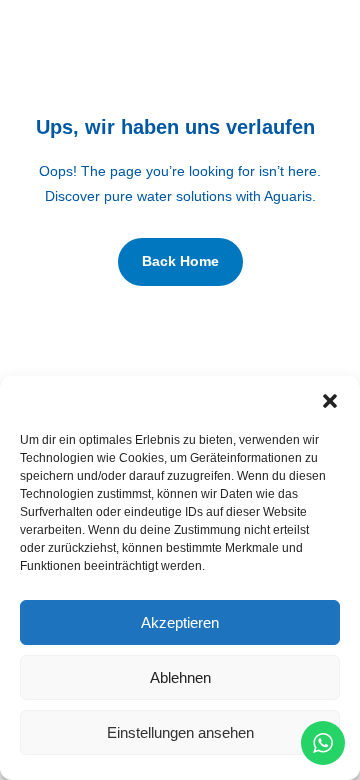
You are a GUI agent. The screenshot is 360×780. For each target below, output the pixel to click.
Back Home (180, 261)
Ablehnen (180, 677)
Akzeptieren (180, 622)
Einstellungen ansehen (180, 732)
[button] (330, 401)
